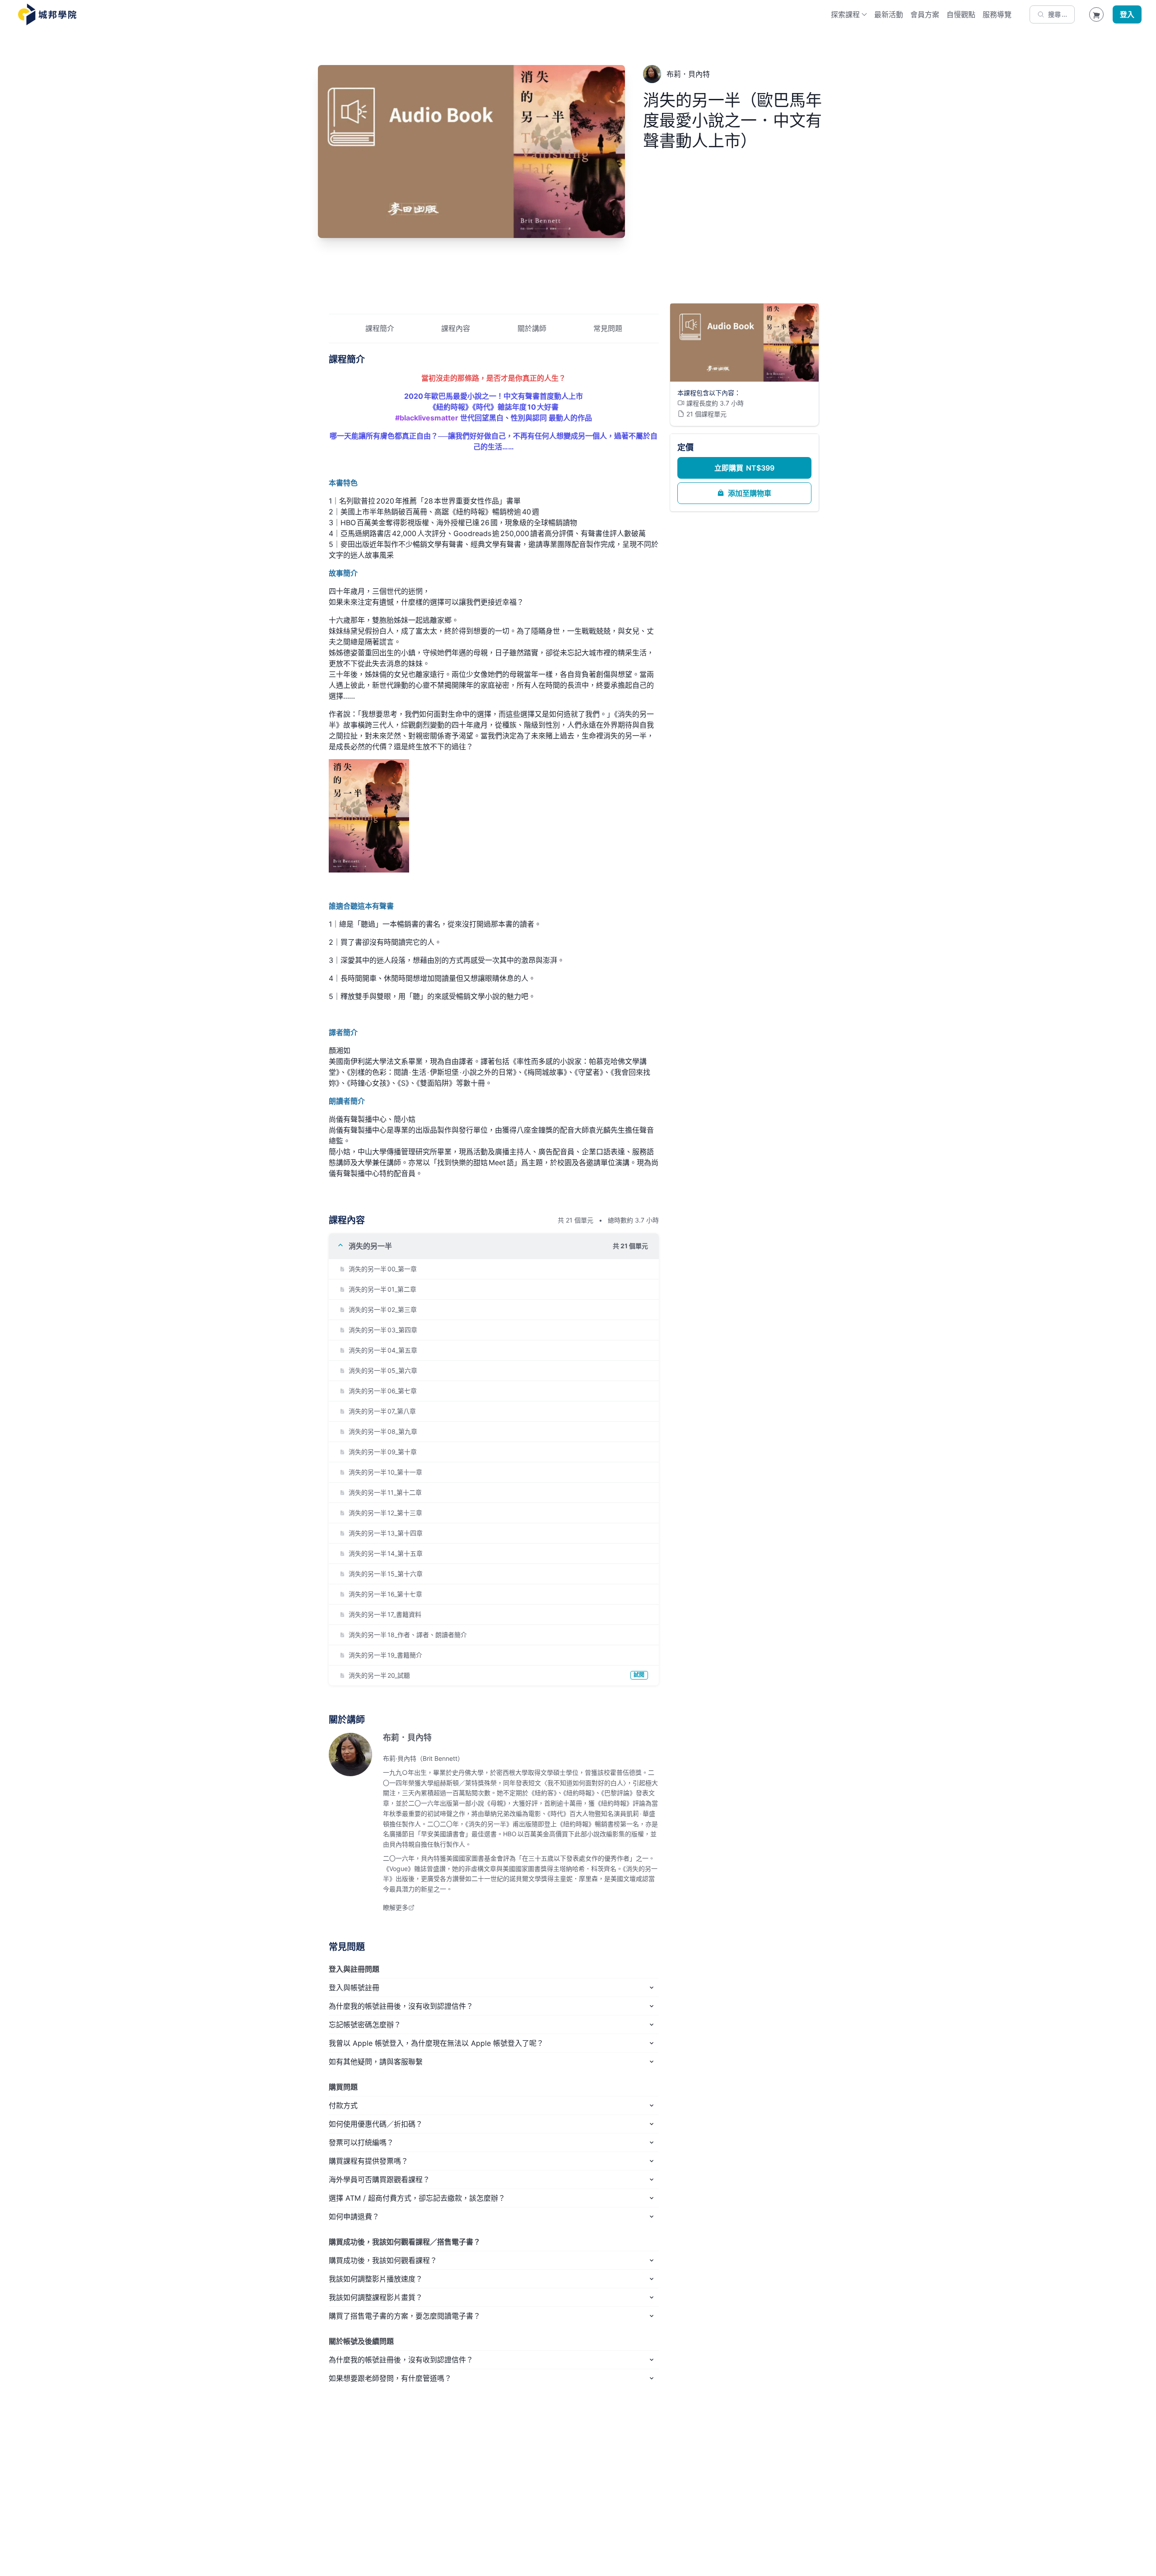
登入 (1127, 14)
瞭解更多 (396, 1907)
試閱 (639, 1675)
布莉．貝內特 (407, 1738)
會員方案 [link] (925, 14)
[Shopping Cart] (1096, 14)
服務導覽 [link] (997, 14)
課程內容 (456, 328)
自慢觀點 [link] (961, 14)
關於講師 (532, 328)
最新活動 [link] (889, 14)
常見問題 (608, 328)
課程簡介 (380, 328)
